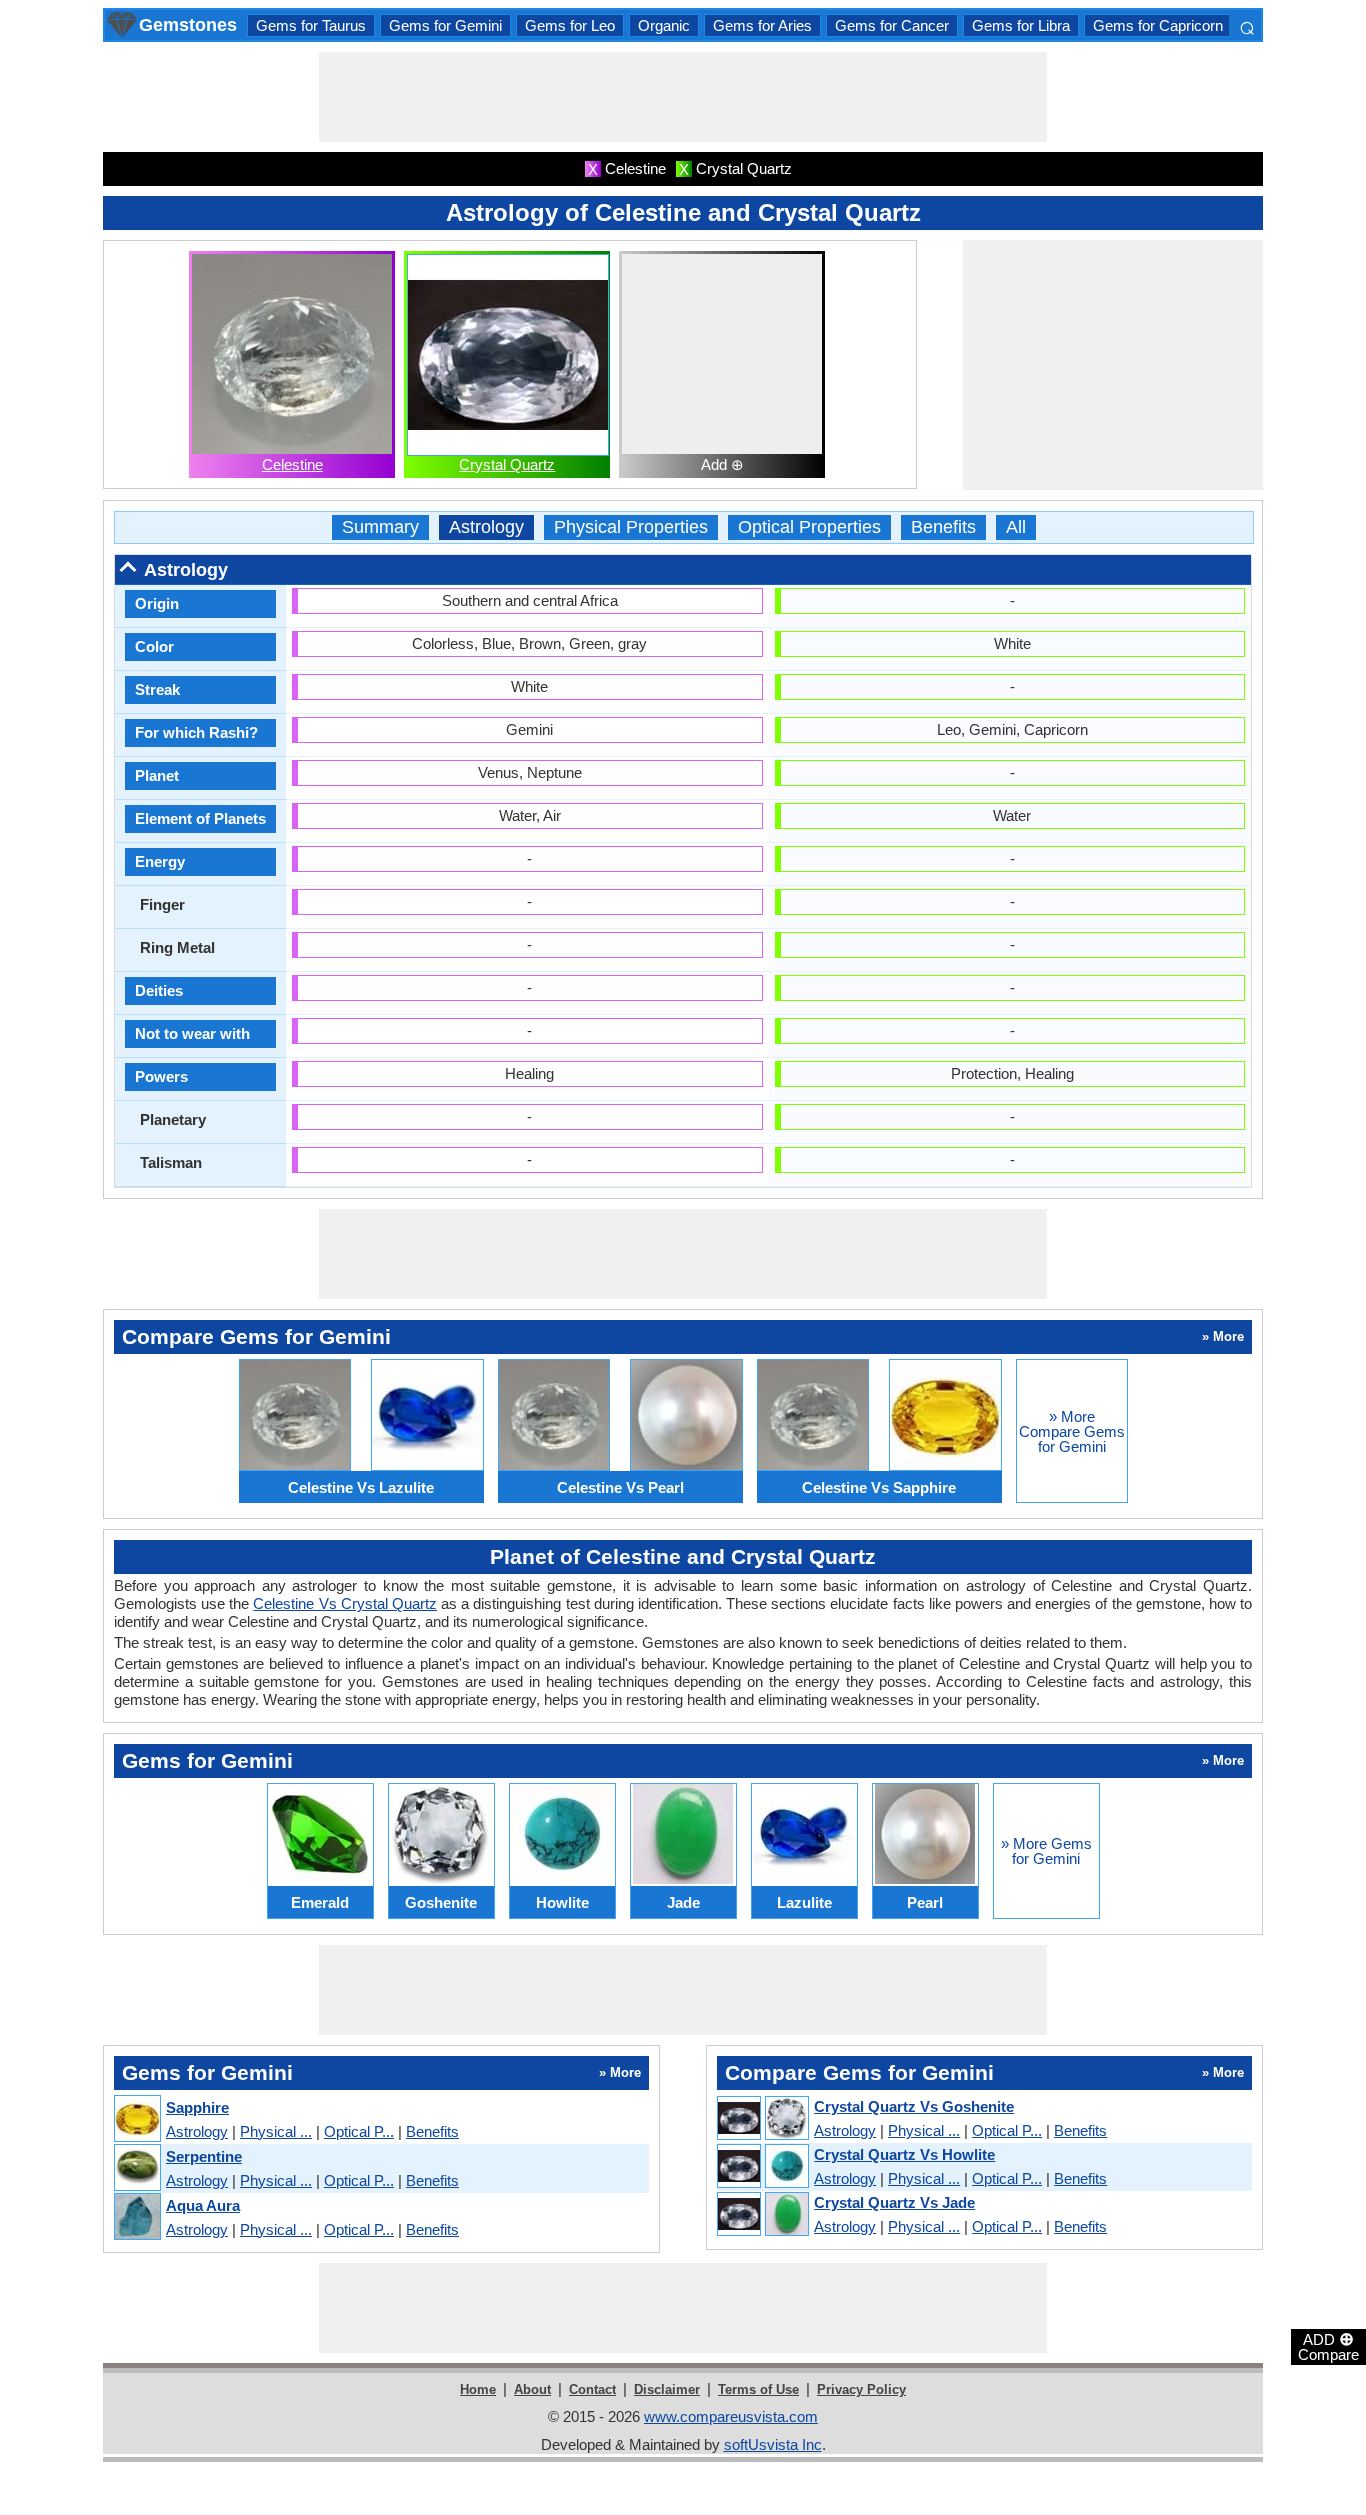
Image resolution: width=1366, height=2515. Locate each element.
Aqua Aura (203, 2205)
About (532, 2389)
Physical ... (276, 2131)
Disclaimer (667, 2389)
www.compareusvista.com (731, 2416)
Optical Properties (809, 527)
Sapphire (197, 2107)
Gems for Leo (570, 25)
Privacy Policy (861, 2389)
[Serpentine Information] (136, 2168)
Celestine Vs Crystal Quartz (344, 1603)
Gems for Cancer (892, 25)
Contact (592, 2389)
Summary (380, 527)
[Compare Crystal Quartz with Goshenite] (762, 2119)
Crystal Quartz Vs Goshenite (914, 2106)
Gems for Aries (762, 25)
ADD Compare (1328, 2346)
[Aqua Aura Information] (136, 2217)
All (1016, 527)
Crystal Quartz (507, 464)
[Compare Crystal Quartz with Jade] (762, 2215)
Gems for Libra (1021, 25)
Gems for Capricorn (1158, 25)
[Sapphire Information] (136, 2119)
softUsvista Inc (773, 2444)
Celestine (292, 464)
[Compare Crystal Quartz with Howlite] (762, 2167)
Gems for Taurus (311, 25)
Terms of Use (758, 2389)
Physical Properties (631, 527)
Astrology (486, 527)
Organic (664, 25)
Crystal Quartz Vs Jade (894, 2202)
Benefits (943, 527)
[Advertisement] (683, 97)
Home (478, 2389)
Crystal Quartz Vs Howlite (904, 2154)
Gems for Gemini (445, 25)
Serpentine (204, 2156)
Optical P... (359, 2131)
